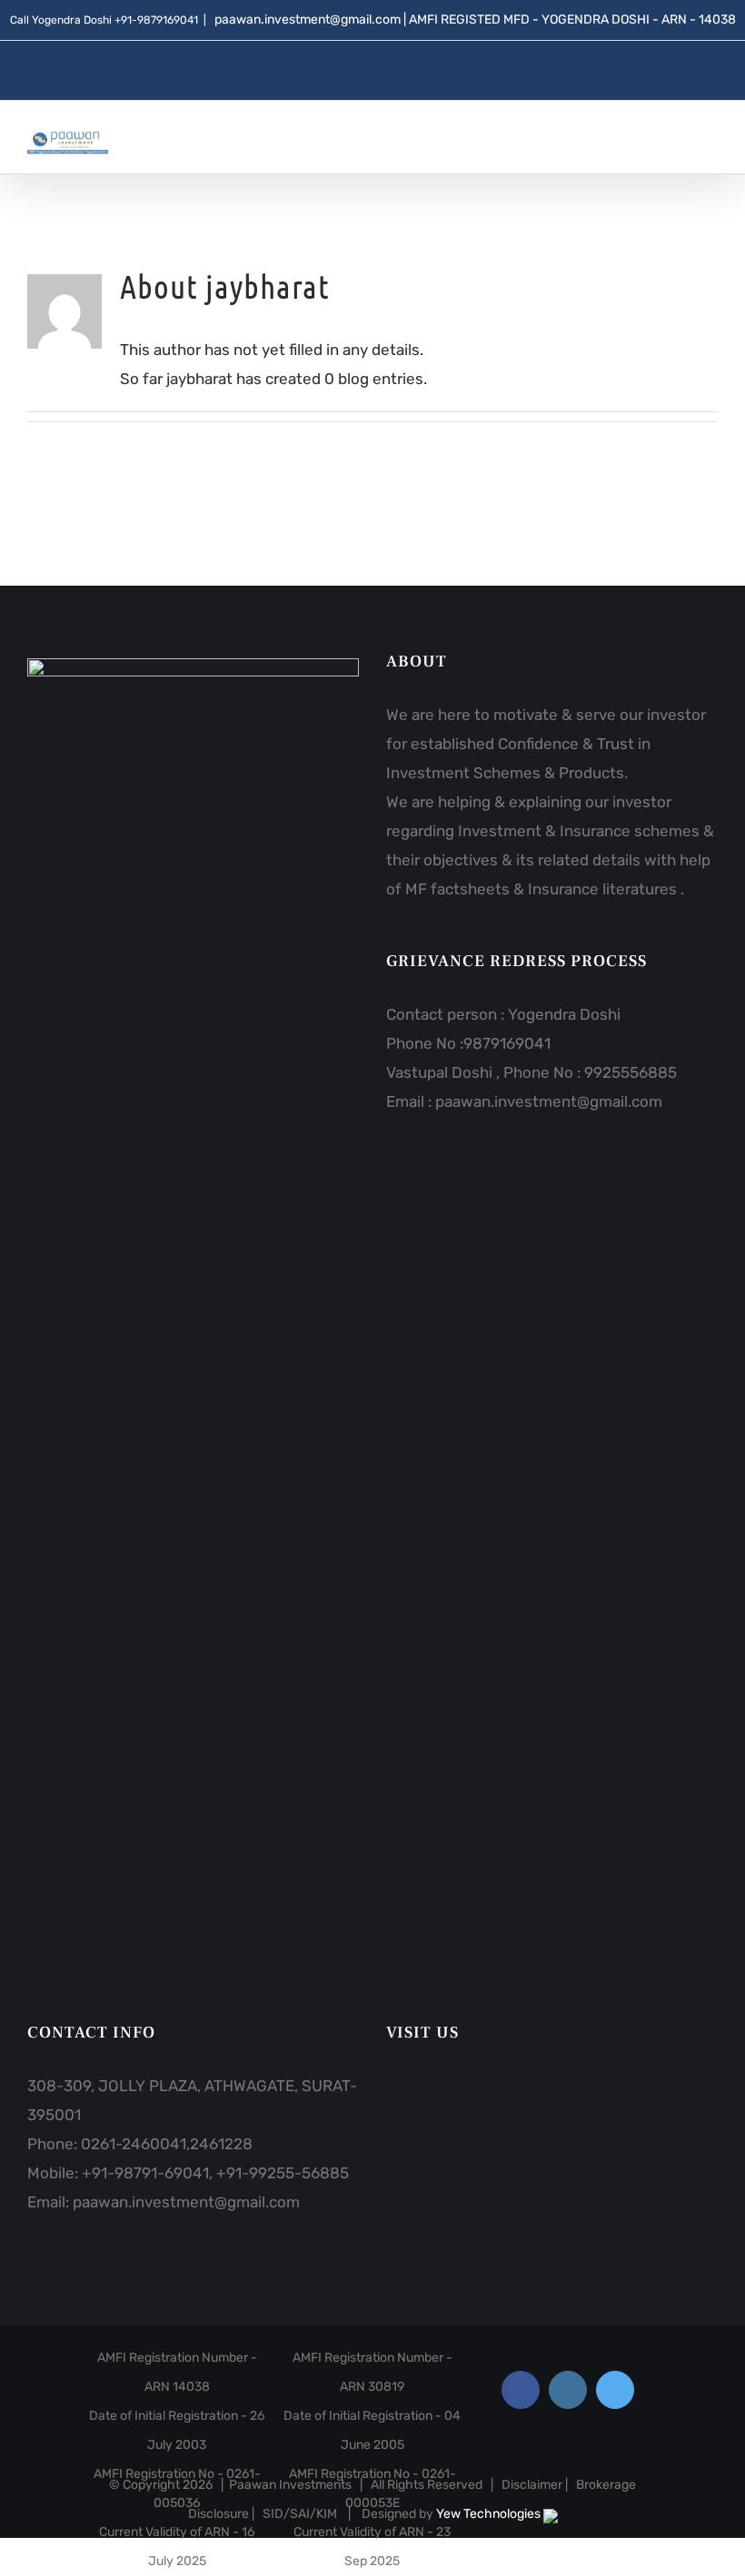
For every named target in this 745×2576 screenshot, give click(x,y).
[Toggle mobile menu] (710, 143)
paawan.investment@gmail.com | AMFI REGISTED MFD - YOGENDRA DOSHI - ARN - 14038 (474, 20)
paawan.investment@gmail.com (549, 1101)
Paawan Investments (290, 2485)
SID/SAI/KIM (300, 2514)
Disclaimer (532, 2485)
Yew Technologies (490, 2514)
